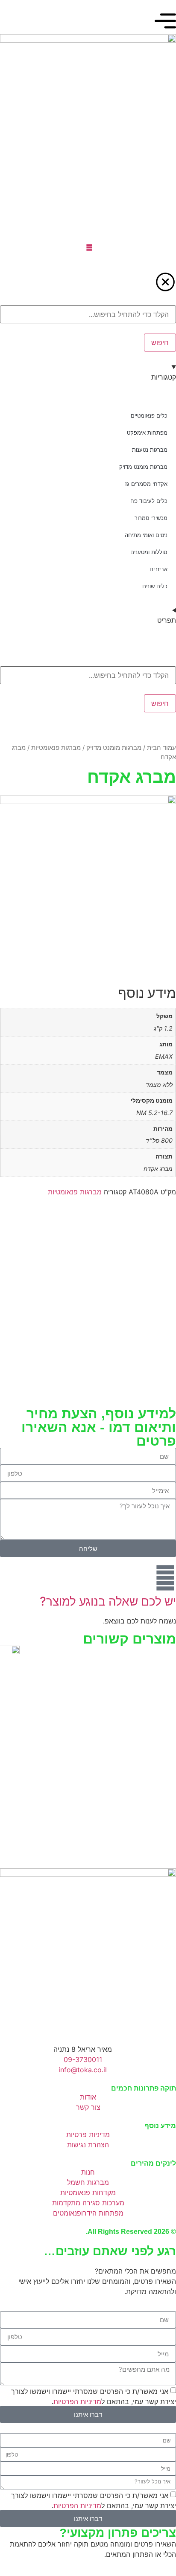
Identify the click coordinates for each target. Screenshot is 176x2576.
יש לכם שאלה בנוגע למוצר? (108, 1601)
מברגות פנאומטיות (56, 748)
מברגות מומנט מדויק (114, 748)
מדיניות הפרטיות (77, 2402)
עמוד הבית (161, 748)
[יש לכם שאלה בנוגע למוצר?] (165, 1578)
